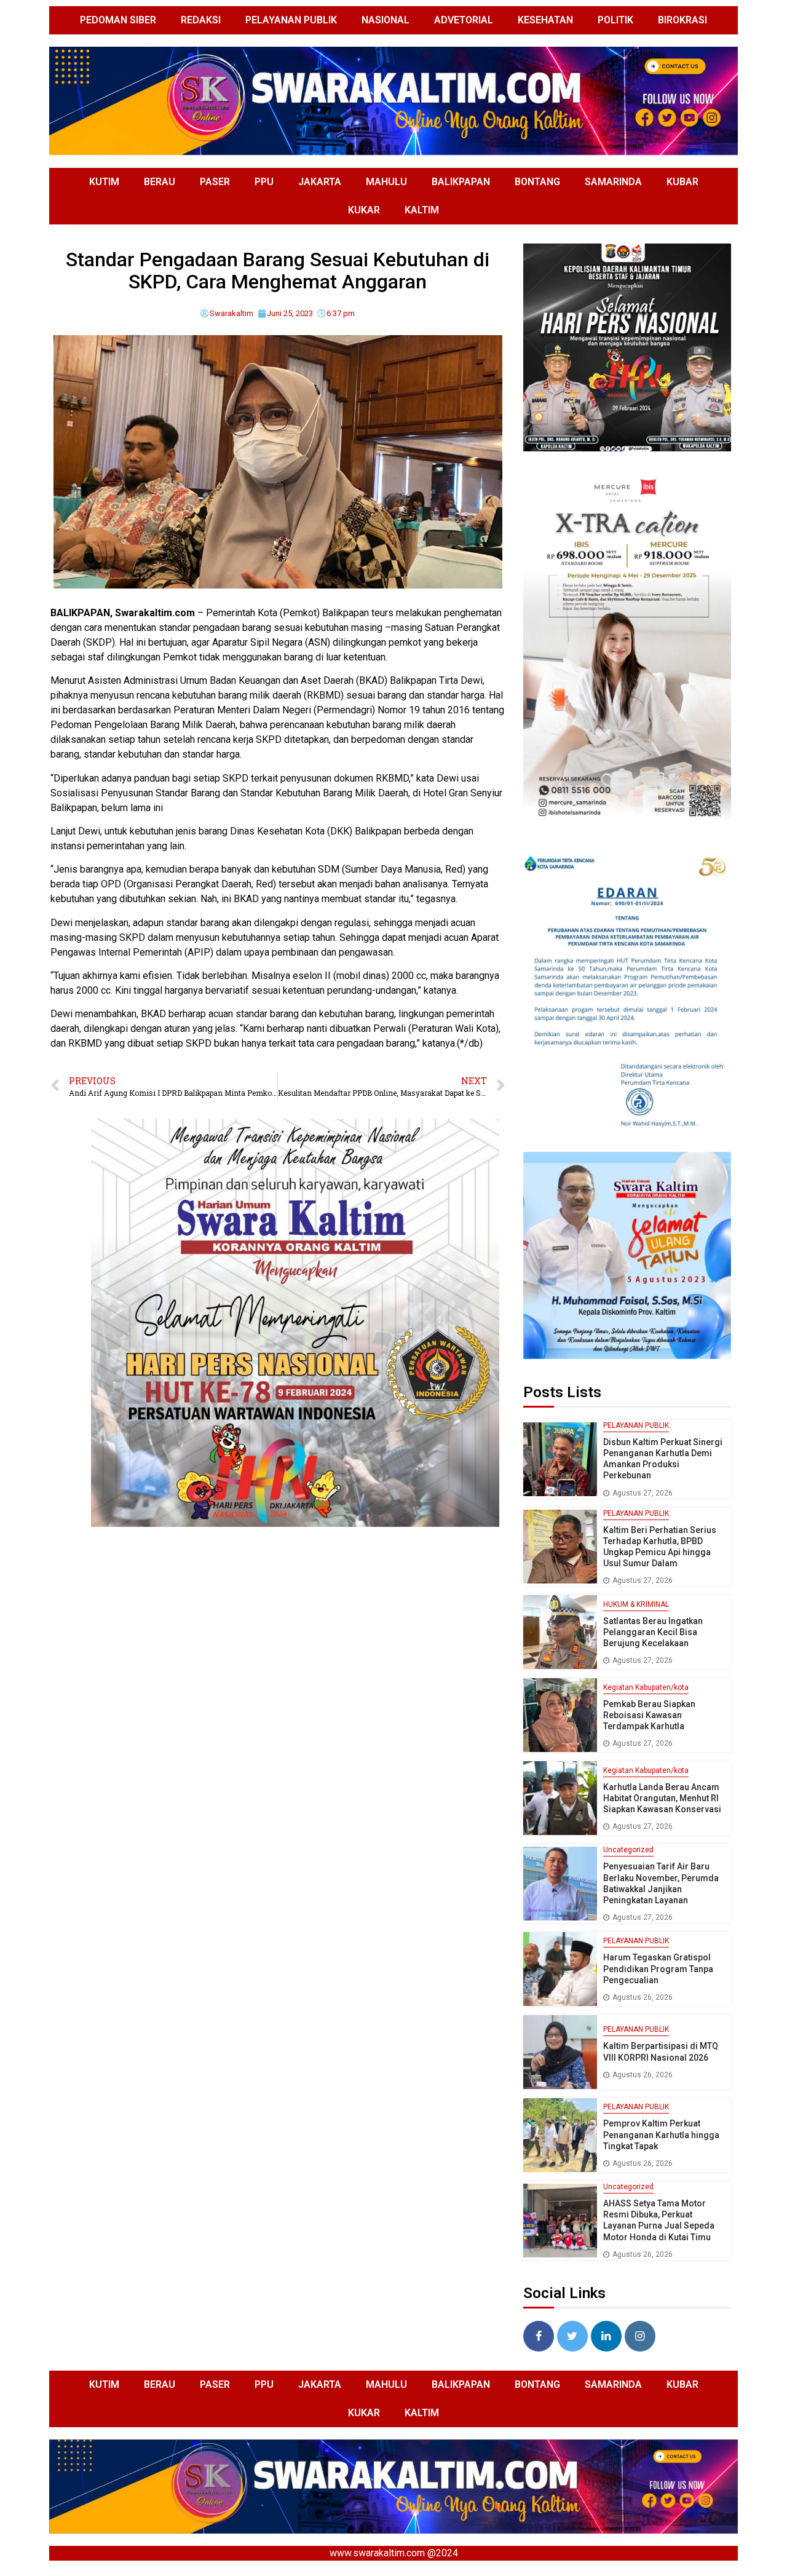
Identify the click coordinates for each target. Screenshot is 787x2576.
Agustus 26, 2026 (643, 1997)
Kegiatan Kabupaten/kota (646, 1687)
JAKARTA (320, 182)
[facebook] (539, 2336)
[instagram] (640, 2336)
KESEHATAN (545, 20)
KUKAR (364, 210)
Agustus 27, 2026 (643, 1493)
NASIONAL (386, 20)
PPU (264, 182)
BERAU (160, 182)
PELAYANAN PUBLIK (291, 20)
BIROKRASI (682, 20)
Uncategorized (628, 1850)
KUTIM (104, 182)
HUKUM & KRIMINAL (636, 1604)
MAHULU (386, 182)
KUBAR (682, 182)
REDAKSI (201, 20)
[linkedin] (606, 2336)
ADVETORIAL (464, 20)
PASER (215, 182)
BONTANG (537, 182)
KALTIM (422, 210)
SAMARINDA (613, 182)
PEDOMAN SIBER (118, 20)
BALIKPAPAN (461, 182)
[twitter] (572, 2336)
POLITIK (615, 20)
